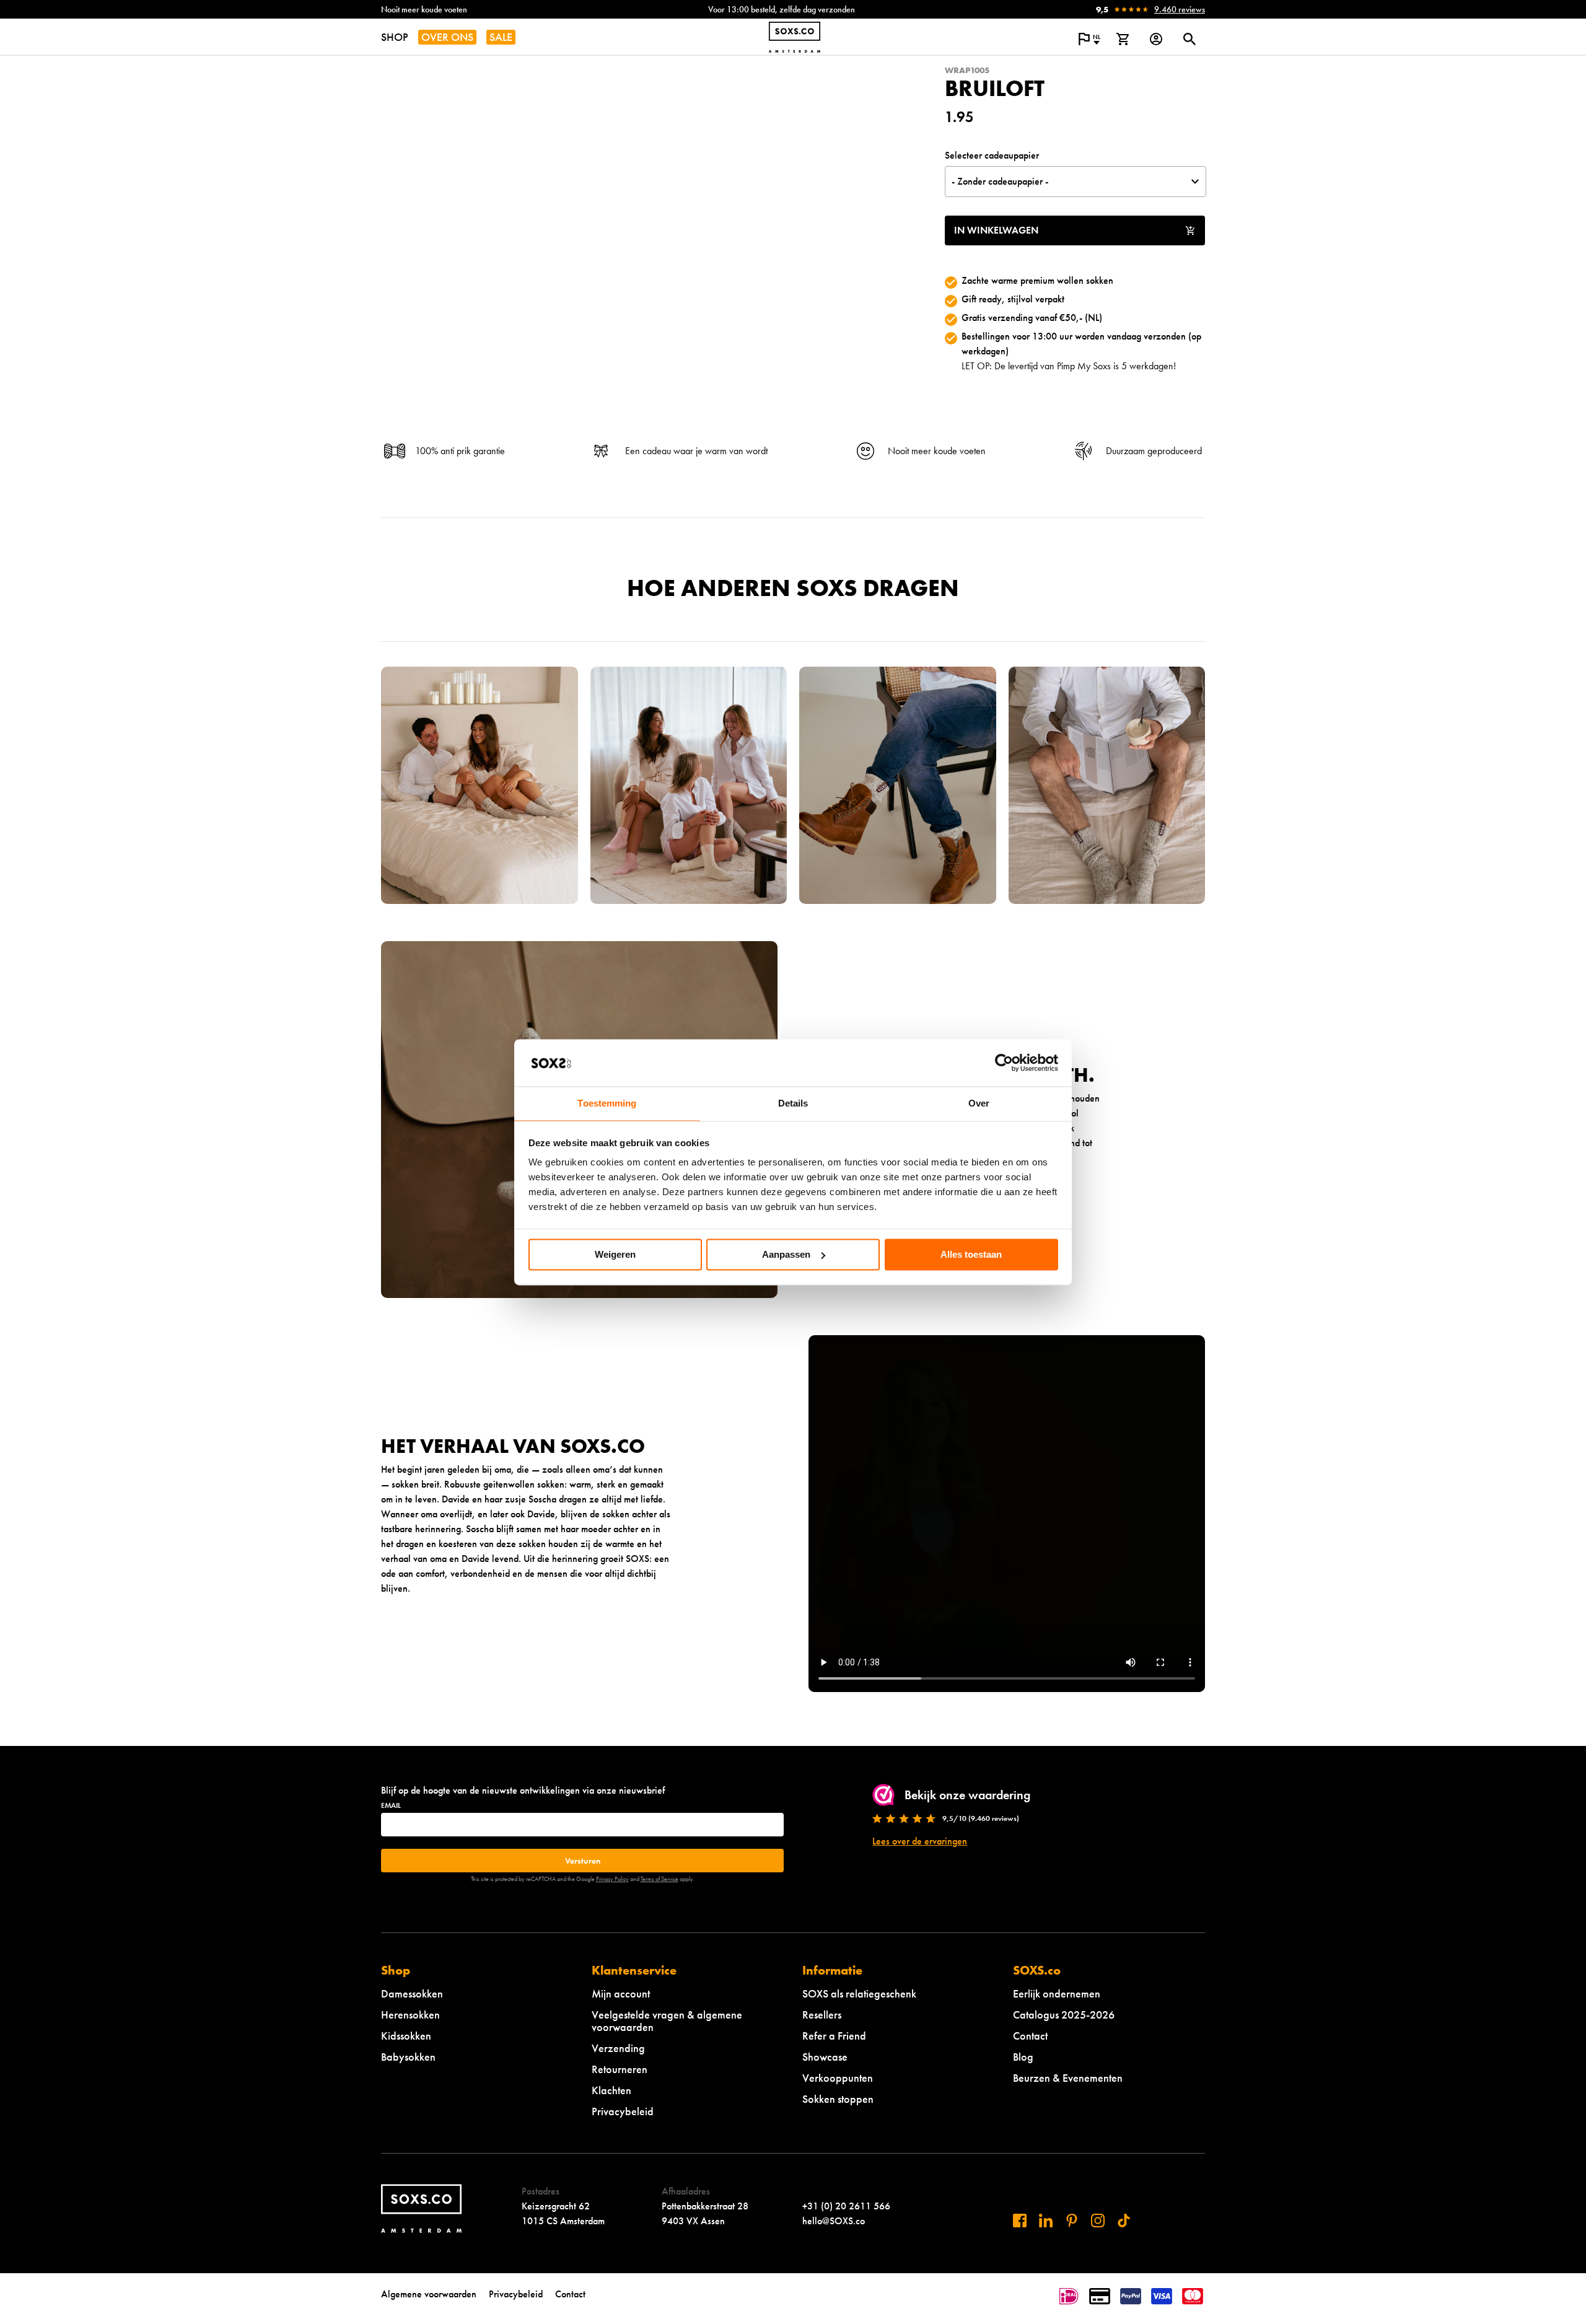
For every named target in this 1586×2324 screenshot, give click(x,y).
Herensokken (410, 2015)
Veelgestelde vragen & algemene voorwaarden (667, 2021)
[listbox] (1076, 182)
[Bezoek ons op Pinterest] (1072, 2221)
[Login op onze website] (1156, 39)
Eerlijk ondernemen (1057, 1993)
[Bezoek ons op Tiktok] (1124, 2221)
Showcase (825, 2057)
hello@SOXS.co (834, 2221)
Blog (1023, 2057)
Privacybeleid (623, 2111)
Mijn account (621, 1993)
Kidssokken (406, 2036)
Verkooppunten (838, 2078)
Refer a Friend (834, 2036)
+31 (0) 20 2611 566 (846, 2206)
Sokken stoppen (838, 2099)
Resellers (822, 2015)
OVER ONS (447, 37)
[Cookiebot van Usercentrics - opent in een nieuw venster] (1004, 1063)
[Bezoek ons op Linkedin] (1046, 2221)
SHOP (395, 37)
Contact (1030, 2036)
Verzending (618, 2048)
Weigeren (615, 1254)
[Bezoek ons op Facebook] (1020, 2221)
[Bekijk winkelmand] (1123, 39)
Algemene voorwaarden (429, 2294)
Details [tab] (793, 1104)
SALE (501, 37)
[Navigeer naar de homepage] (795, 37)
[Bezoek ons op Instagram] (1098, 2221)
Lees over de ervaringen (920, 1841)
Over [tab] (979, 1104)
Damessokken (412, 1993)
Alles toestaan (971, 1254)
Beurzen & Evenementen (1068, 2078)
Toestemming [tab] (607, 1104)
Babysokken (408, 2057)
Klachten (611, 2090)
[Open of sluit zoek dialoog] (1189, 39)
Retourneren (620, 2069)
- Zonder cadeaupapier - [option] (1000, 181)
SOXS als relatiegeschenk (859, 1993)
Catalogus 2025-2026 (1064, 2015)
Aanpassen (786, 1254)
